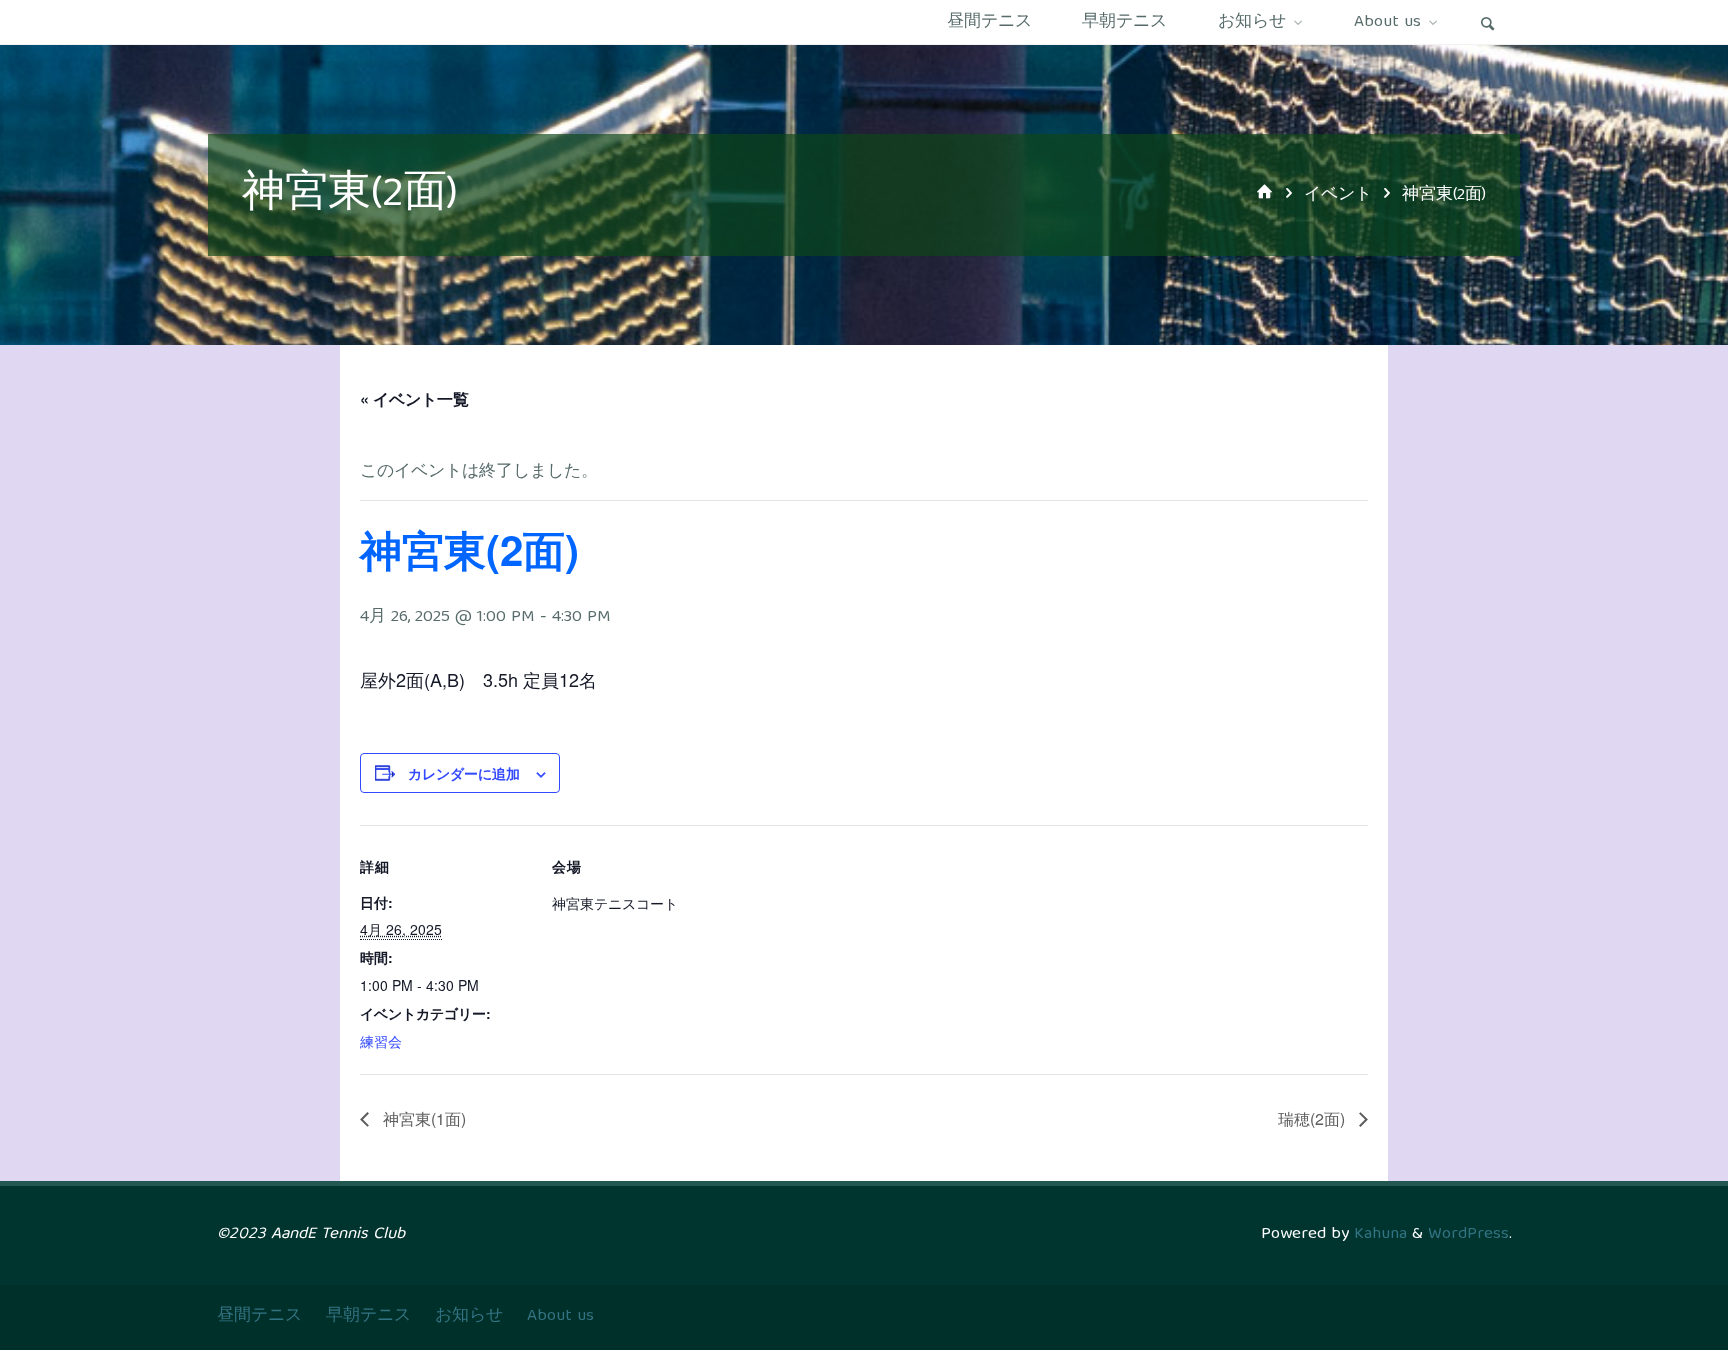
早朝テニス (368, 1316)
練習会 (381, 1041)
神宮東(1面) (422, 1118)
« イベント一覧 (414, 398)
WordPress (1468, 1234)
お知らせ (469, 1316)
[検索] (1488, 22)
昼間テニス (259, 1316)
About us (560, 1316)
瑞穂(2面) (1313, 1118)
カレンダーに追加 (464, 773)
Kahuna (1378, 1234)
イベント (1338, 195)
